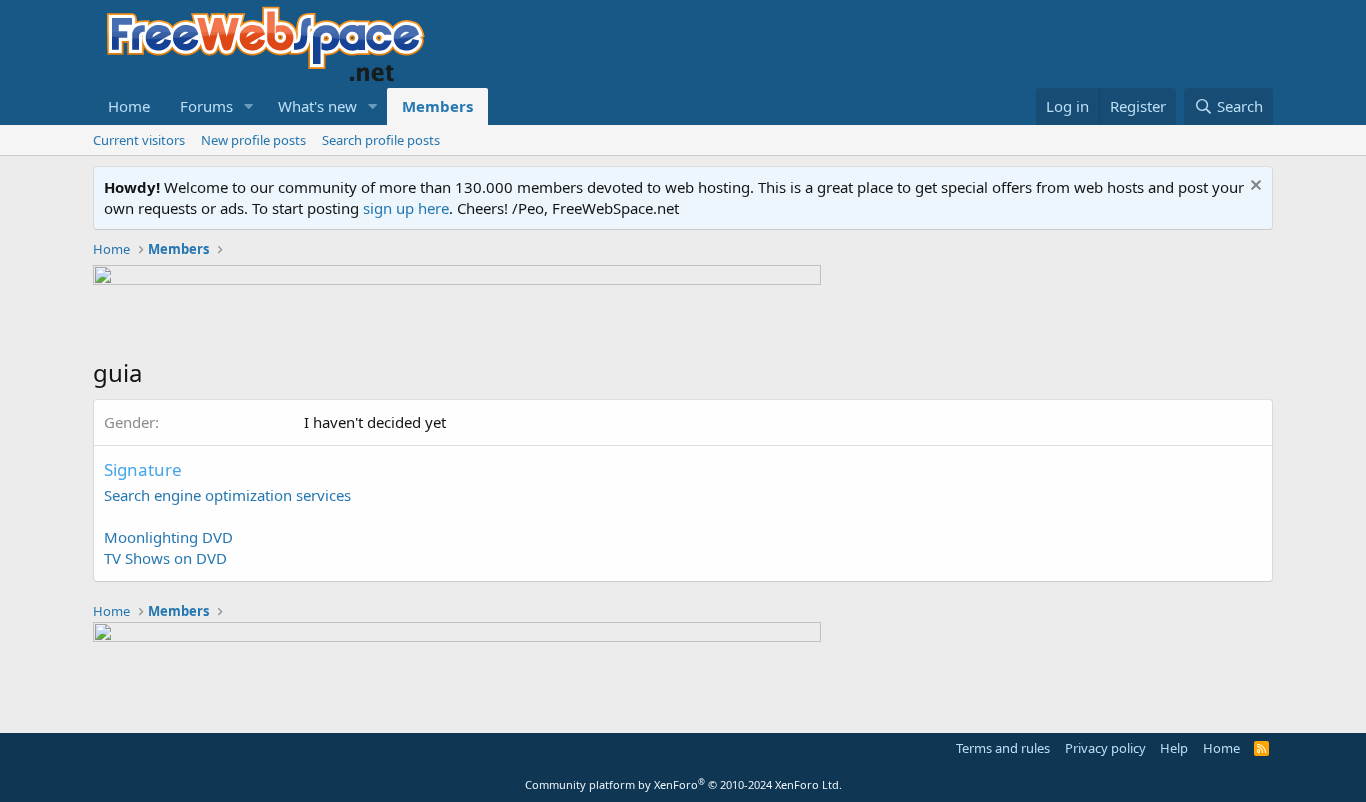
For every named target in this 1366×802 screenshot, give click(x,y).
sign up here (406, 208)
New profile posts (253, 140)
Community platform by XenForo (683, 784)
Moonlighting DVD (168, 537)
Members (437, 106)
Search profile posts (381, 140)
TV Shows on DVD (165, 558)
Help (1174, 748)
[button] (249, 106)
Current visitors (139, 140)
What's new (317, 106)
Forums (206, 106)
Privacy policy (1105, 748)
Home (129, 106)
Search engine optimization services (227, 495)
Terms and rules (1003, 748)
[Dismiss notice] (1253, 187)
